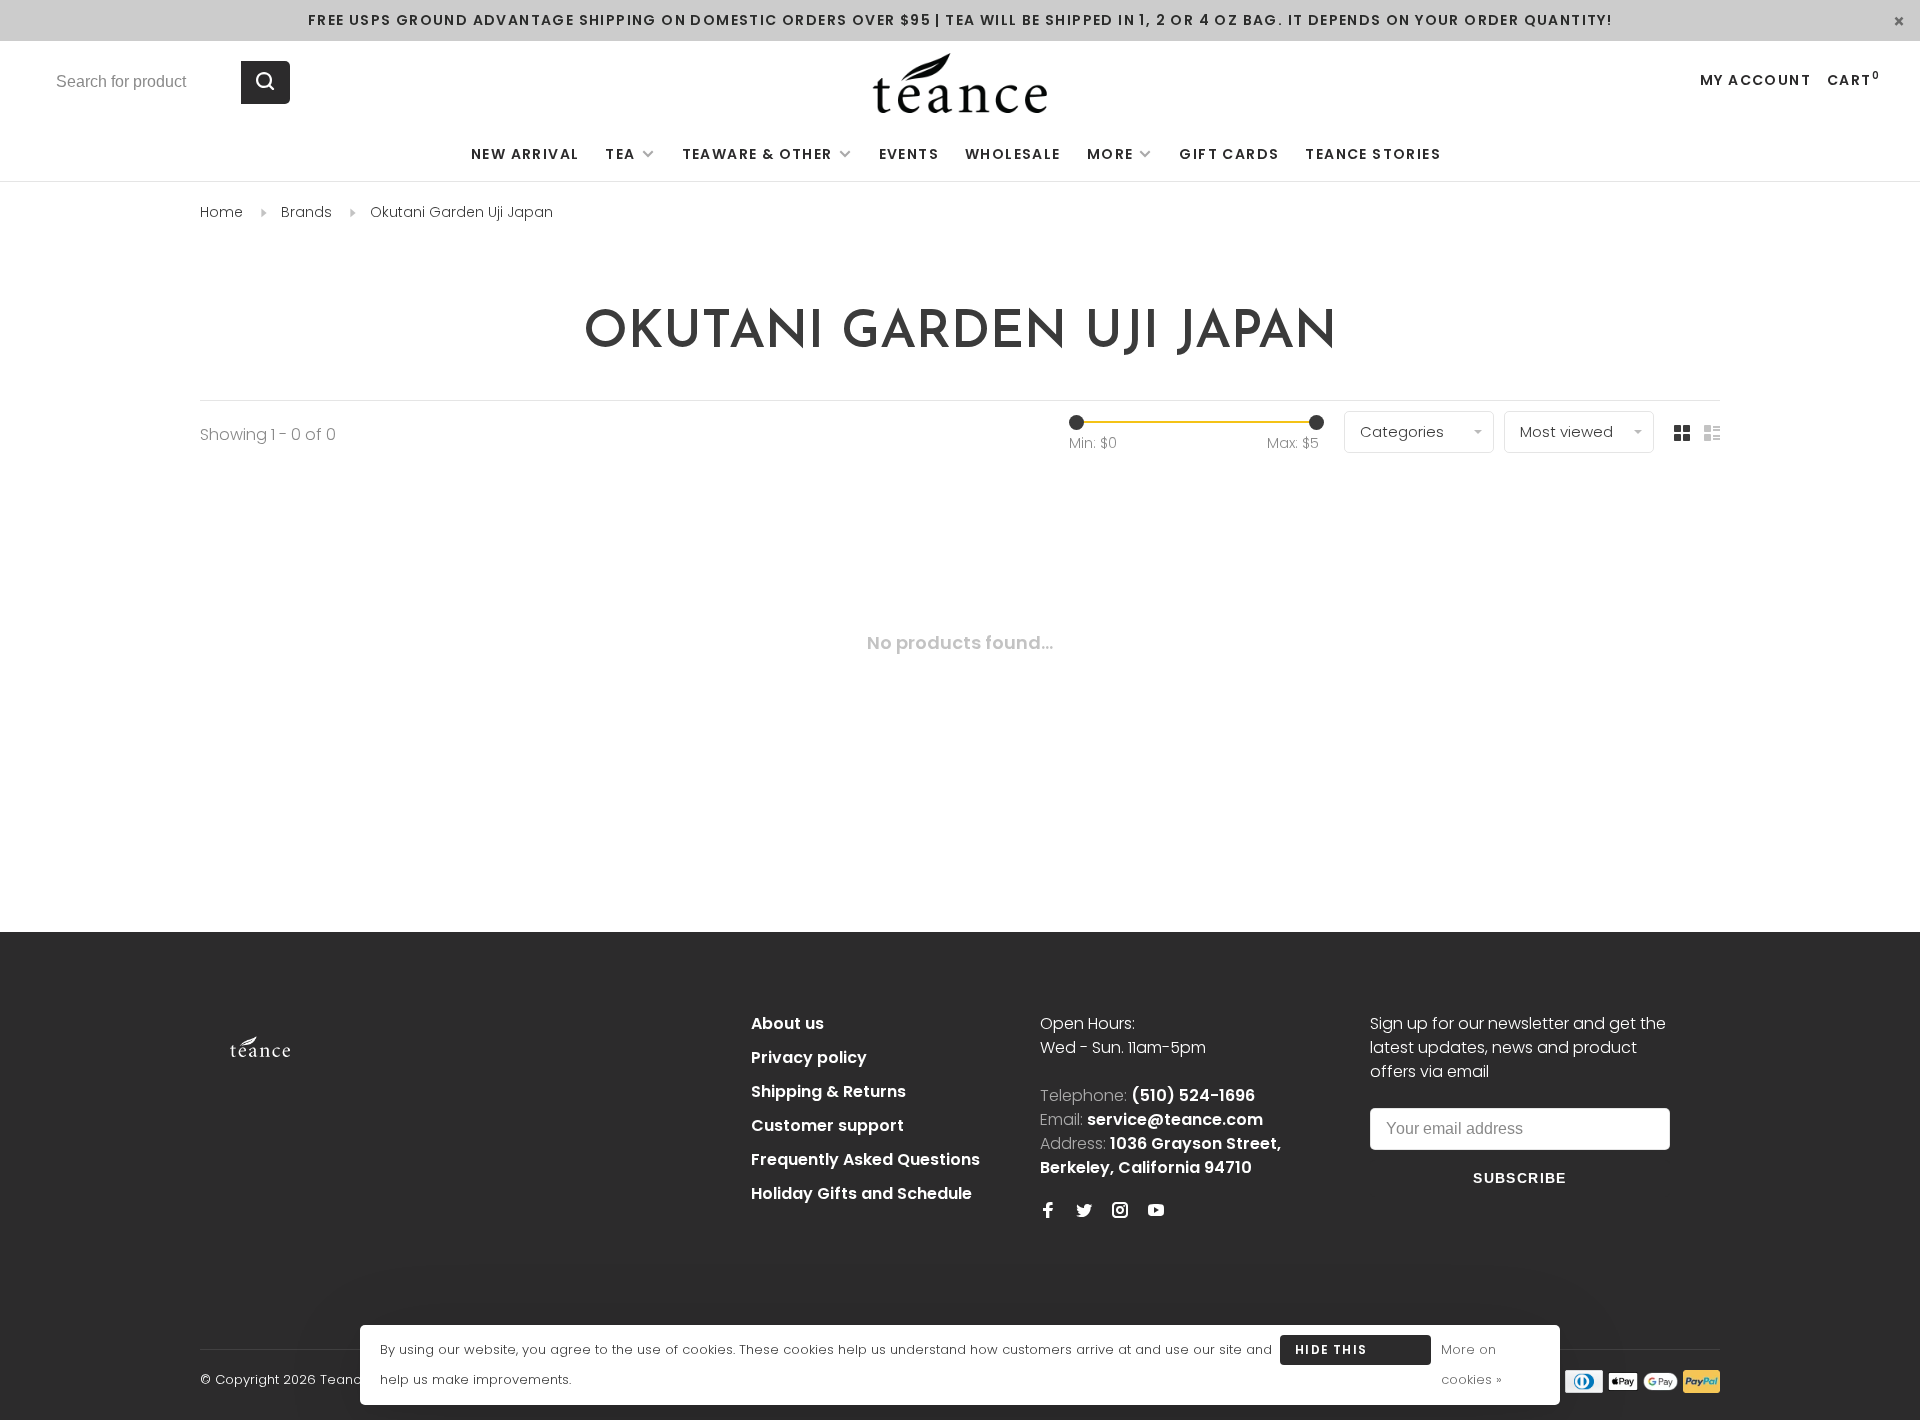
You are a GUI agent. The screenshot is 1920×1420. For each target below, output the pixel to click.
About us (787, 1023)
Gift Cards (1229, 154)
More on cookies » (1471, 1364)
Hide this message (1331, 1353)
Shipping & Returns (828, 1091)
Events (909, 154)
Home (221, 212)
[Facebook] (1048, 1211)
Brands (306, 212)
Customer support (827, 1125)
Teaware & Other (757, 154)
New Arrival (525, 154)
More (1110, 154)
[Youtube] (1156, 1211)
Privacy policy (809, 1057)
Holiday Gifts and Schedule (861, 1193)
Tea (620, 154)
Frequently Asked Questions (865, 1159)
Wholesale (1013, 154)
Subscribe (1520, 1178)
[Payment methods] (1584, 1387)
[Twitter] (1084, 1211)
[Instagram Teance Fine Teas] (1120, 1211)
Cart (1853, 80)
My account (1755, 80)
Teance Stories (1373, 154)
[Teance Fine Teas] (260, 1027)
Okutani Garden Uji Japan (461, 212)
